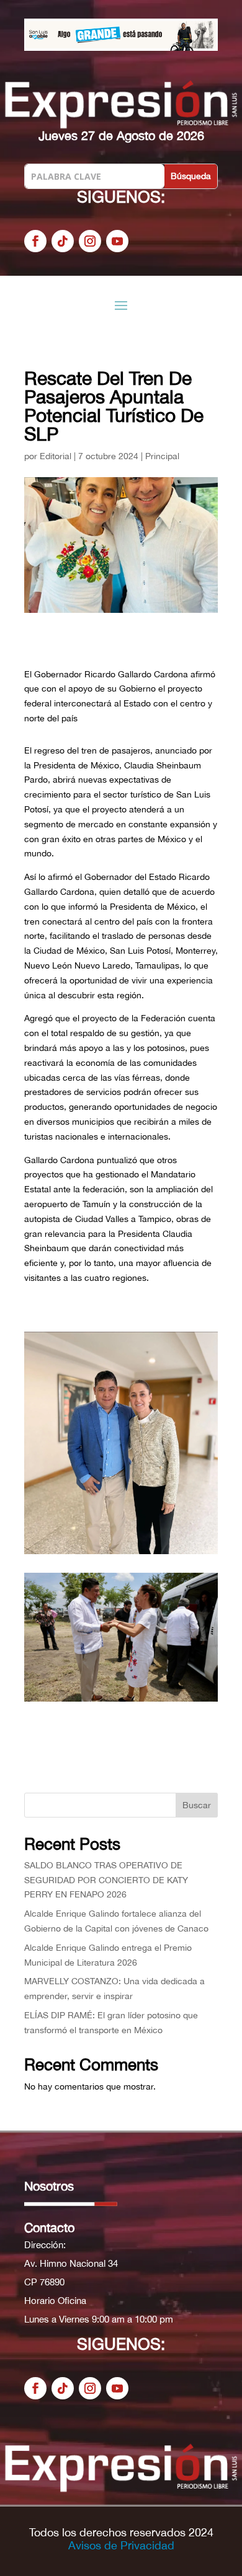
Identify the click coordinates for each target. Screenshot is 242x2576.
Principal (162, 456)
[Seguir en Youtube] (117, 241)
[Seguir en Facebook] (35, 241)
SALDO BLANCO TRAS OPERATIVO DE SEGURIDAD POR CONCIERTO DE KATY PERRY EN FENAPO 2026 (106, 1880)
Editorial (56, 456)
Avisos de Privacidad (121, 2545)
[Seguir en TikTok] (63, 241)
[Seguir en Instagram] (90, 241)
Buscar (197, 1805)
